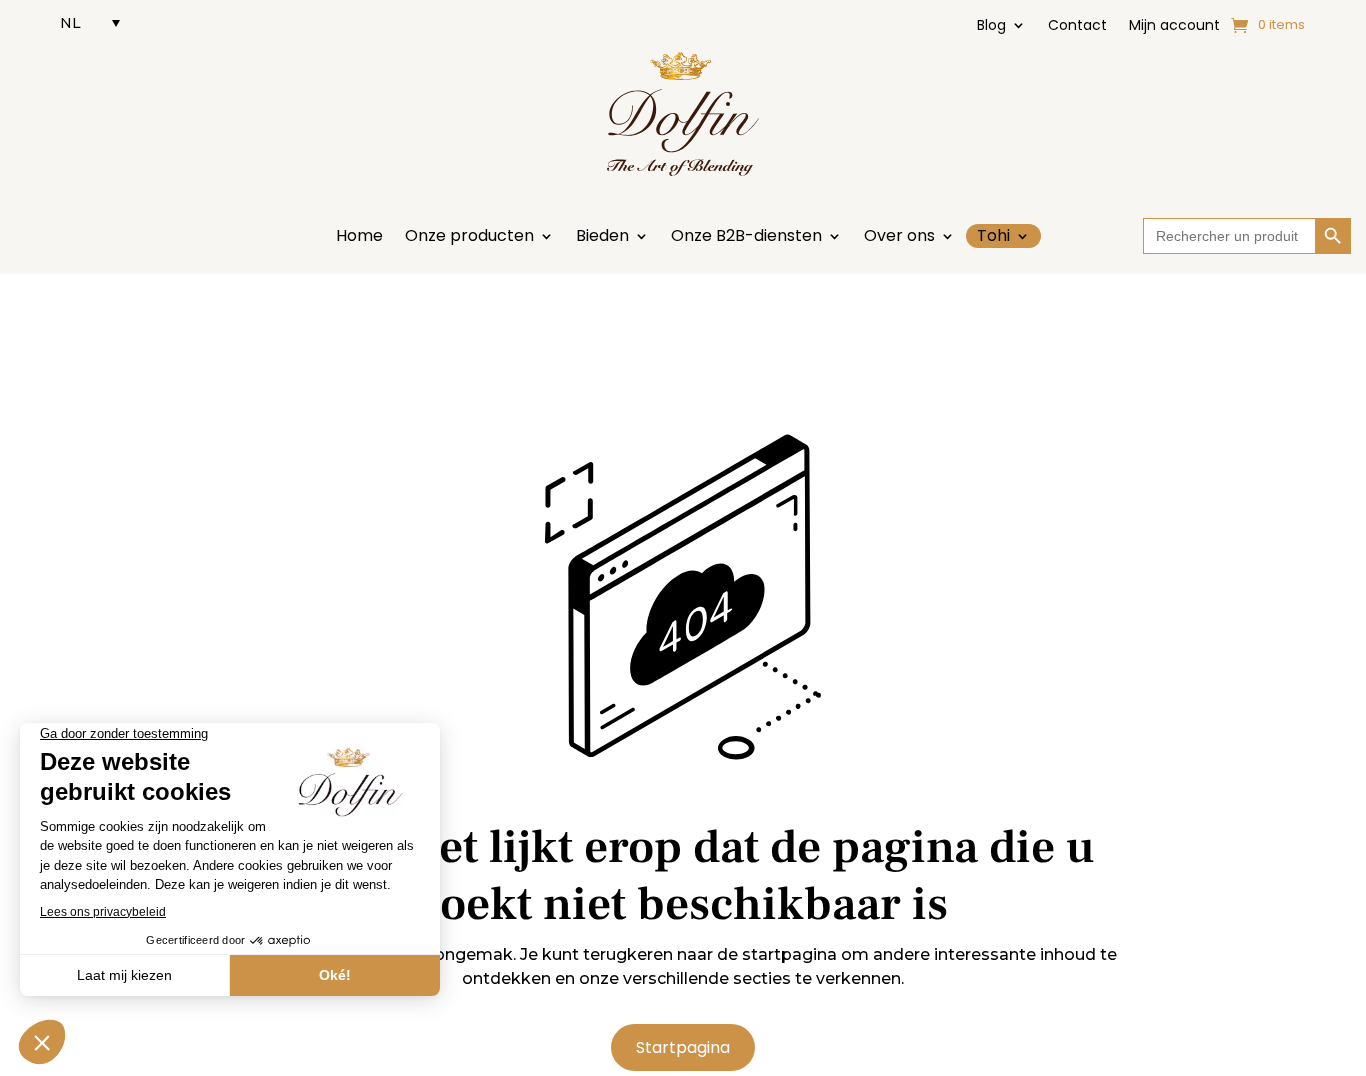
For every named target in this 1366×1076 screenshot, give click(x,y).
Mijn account (1174, 26)
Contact (1077, 26)
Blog (991, 26)
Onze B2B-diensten (746, 238)
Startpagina (683, 1047)
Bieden (602, 238)
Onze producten (469, 238)
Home (359, 238)
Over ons (899, 238)
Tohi (993, 236)
